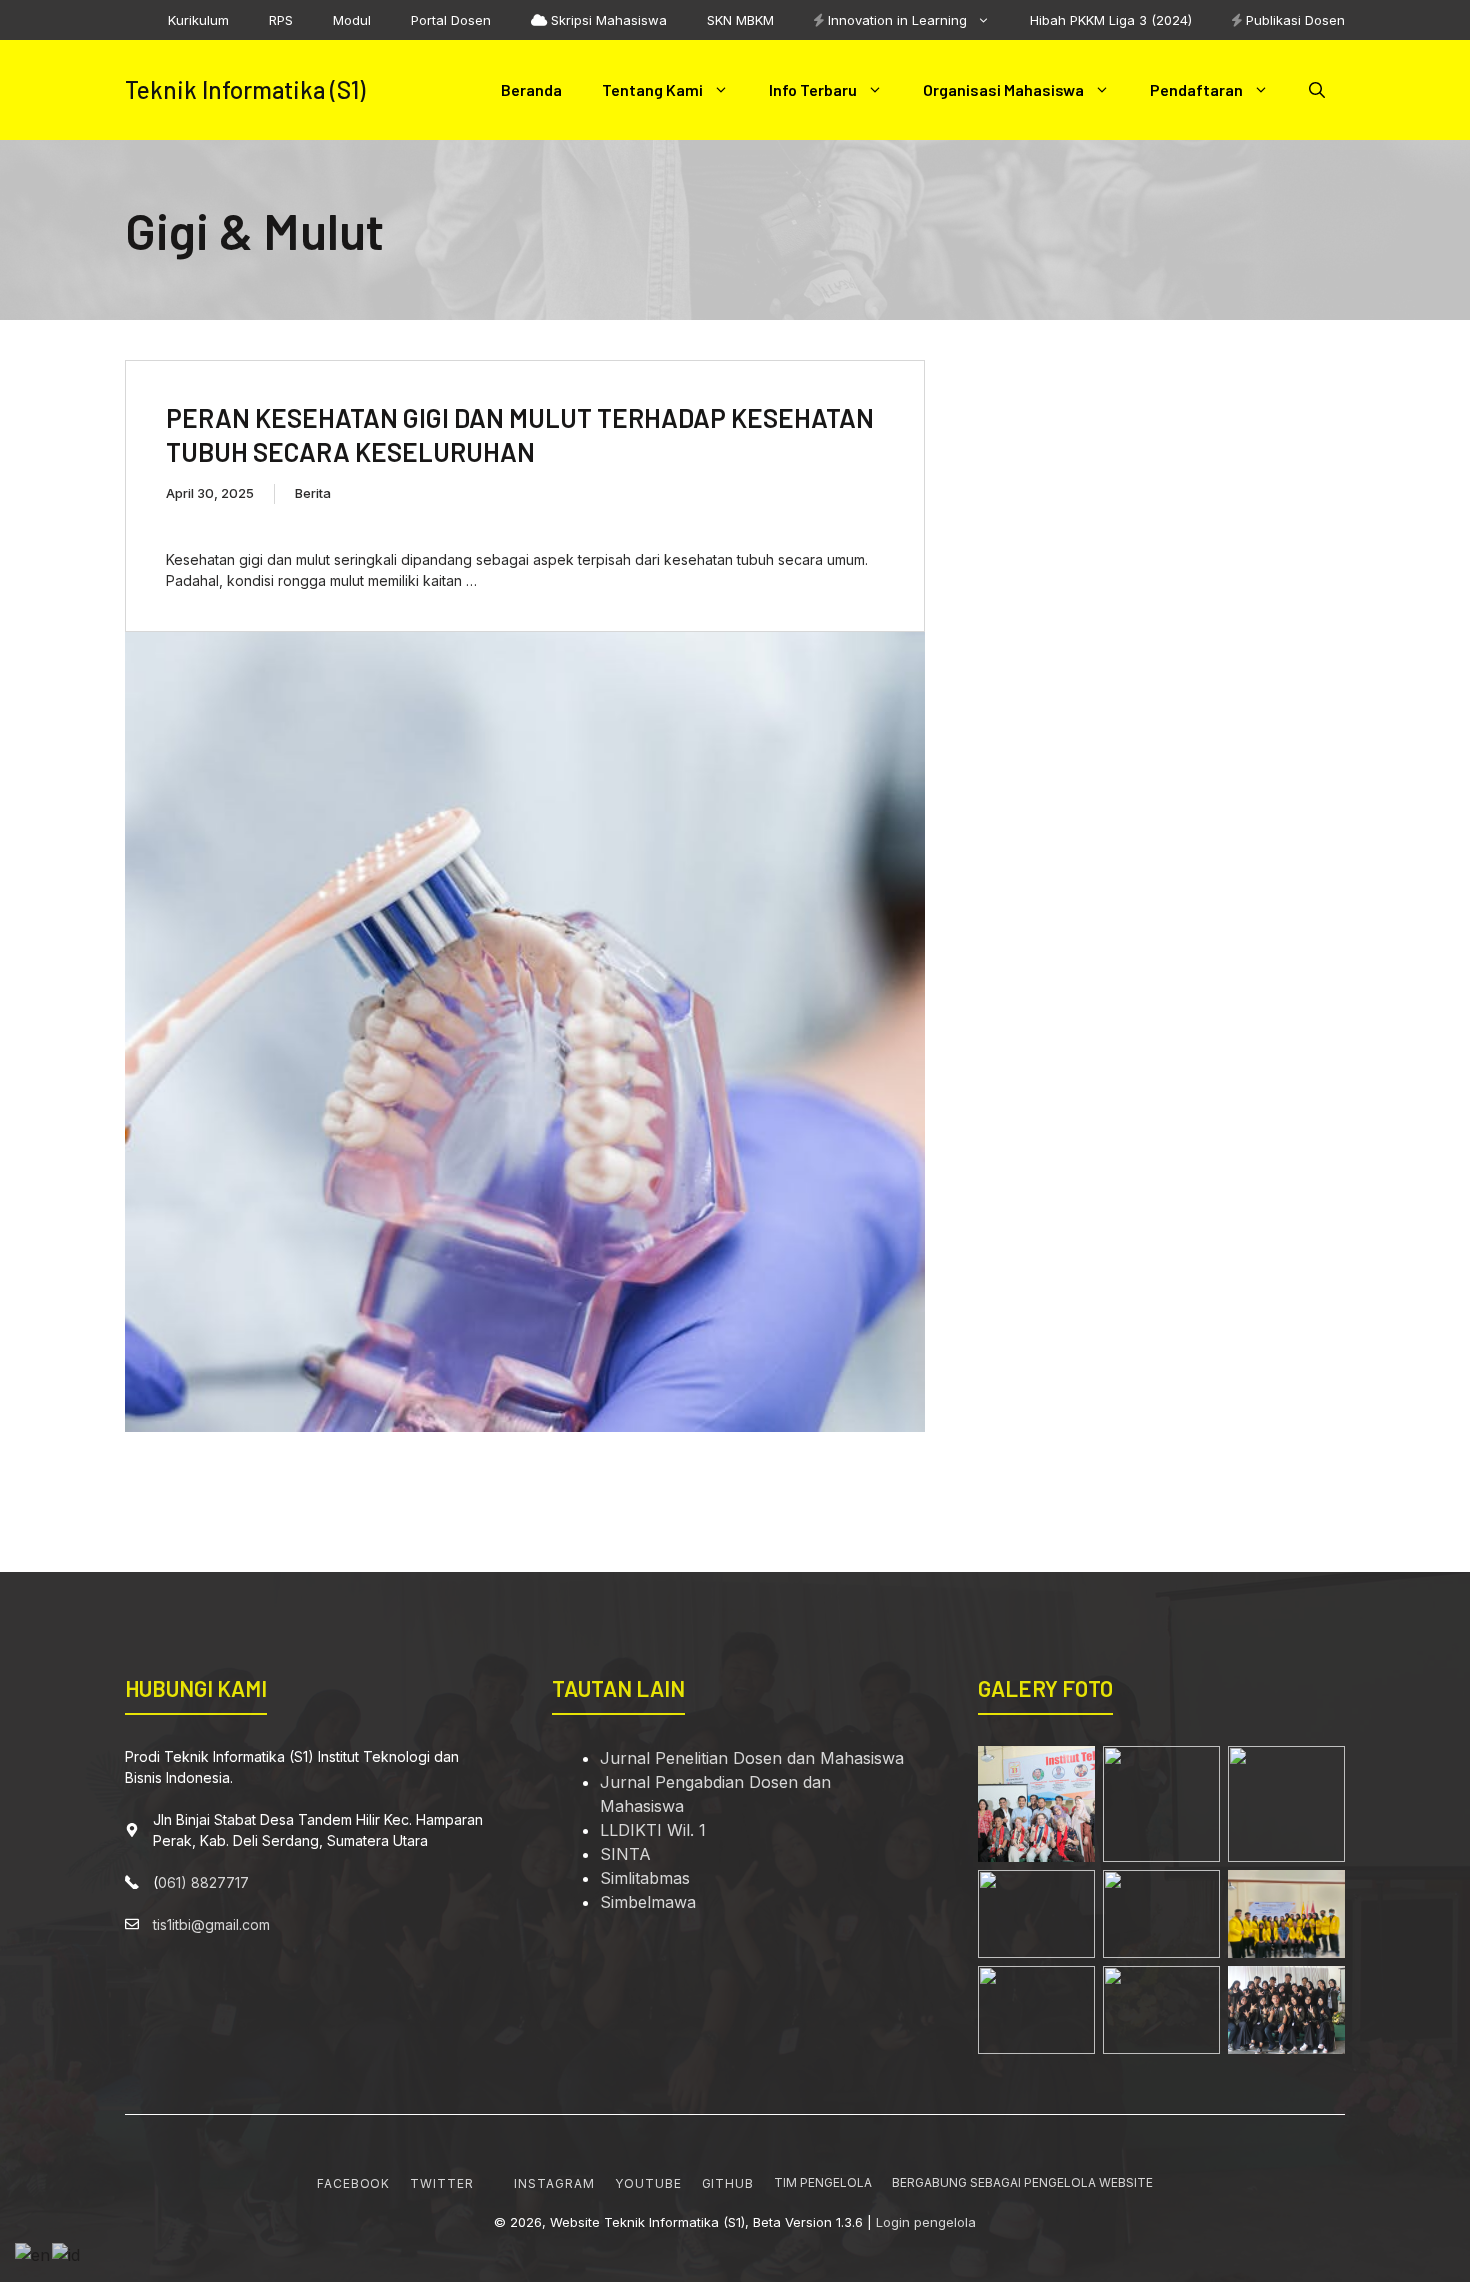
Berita (313, 493)
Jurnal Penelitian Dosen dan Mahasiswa (752, 1758)
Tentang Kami (652, 89)
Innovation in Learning (895, 20)
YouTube (648, 2183)
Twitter (442, 2183)
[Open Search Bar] (1317, 90)
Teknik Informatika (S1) (245, 89)
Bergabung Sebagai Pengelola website (1022, 2182)
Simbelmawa (648, 1902)
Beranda (531, 89)
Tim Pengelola (823, 2182)
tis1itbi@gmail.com (211, 1924)
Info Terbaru (813, 89)
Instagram (554, 2183)
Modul (352, 20)
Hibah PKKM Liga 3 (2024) (1111, 20)
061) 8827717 (203, 1882)
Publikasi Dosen (1293, 20)
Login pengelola (926, 2222)
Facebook (354, 2183)
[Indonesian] (67, 2253)
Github (728, 2183)
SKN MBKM (740, 20)
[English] (33, 2253)
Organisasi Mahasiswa (1003, 89)
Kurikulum (198, 20)
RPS (281, 20)
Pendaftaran (1196, 89)
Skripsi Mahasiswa (607, 20)
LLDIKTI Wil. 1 (653, 1830)
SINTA (625, 1854)
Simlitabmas (645, 1878)
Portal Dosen (451, 20)
